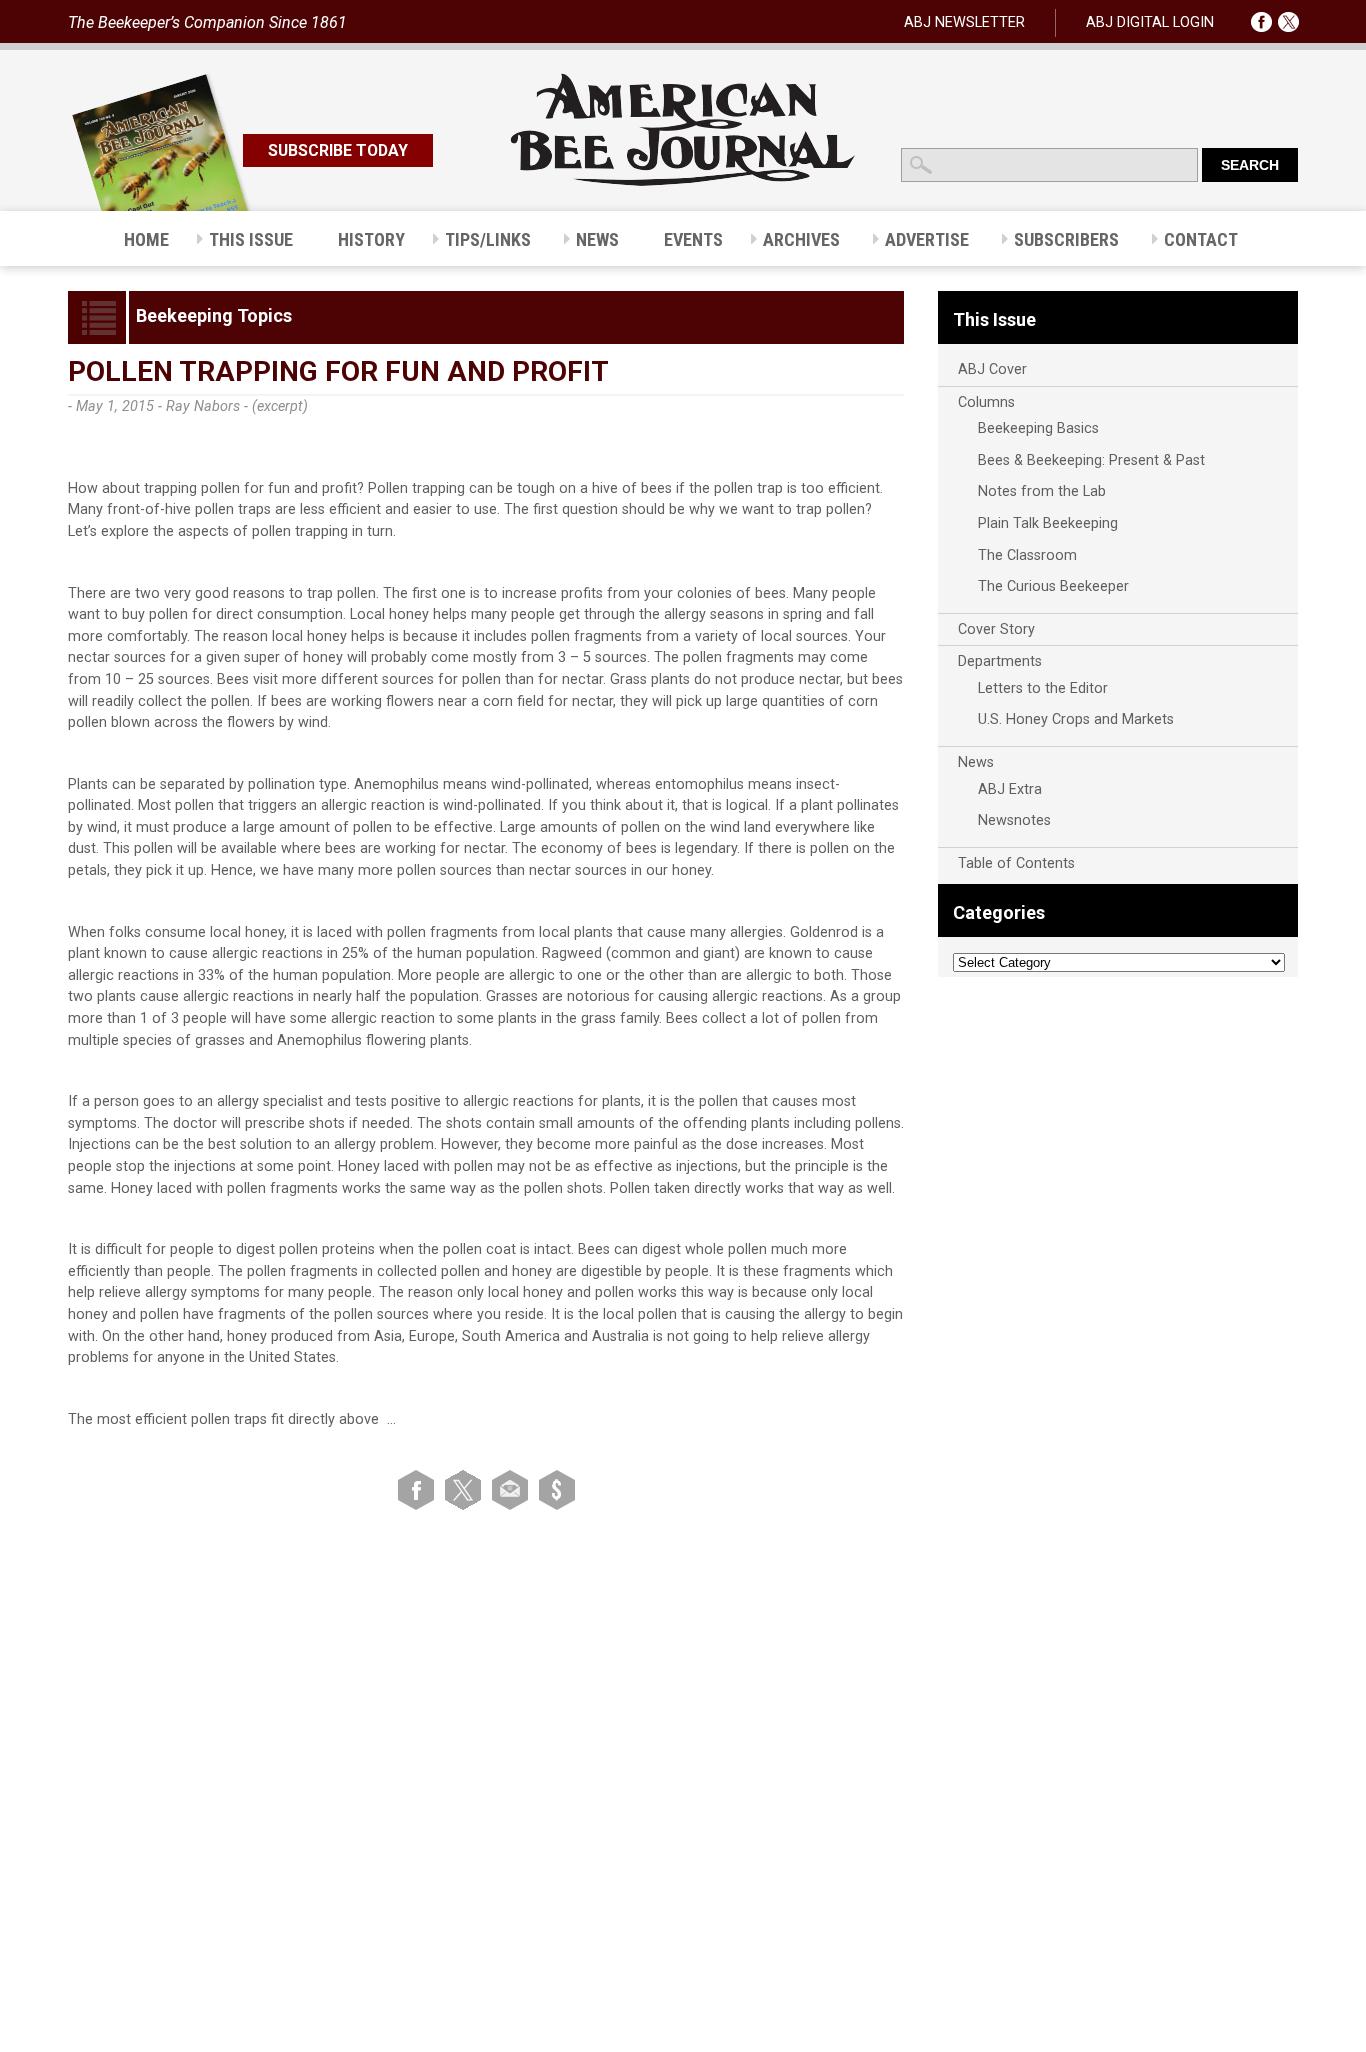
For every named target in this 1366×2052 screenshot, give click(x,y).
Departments (1000, 661)
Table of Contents (1016, 863)
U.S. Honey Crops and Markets (1076, 719)
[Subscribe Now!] (557, 1489)
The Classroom (1027, 555)
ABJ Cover (992, 369)
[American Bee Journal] (683, 182)
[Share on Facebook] (419, 1489)
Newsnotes (1014, 820)
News (976, 762)
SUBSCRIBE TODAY (338, 150)
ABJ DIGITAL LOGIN (1150, 22)
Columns (986, 402)
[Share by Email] (513, 1489)
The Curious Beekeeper (1053, 586)
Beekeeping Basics (1038, 428)
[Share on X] (466, 1489)
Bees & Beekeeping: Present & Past (1091, 460)
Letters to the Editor (1043, 688)
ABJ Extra (1010, 789)
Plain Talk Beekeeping (1048, 523)
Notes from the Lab (1042, 491)
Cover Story (996, 629)
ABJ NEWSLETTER (964, 22)
